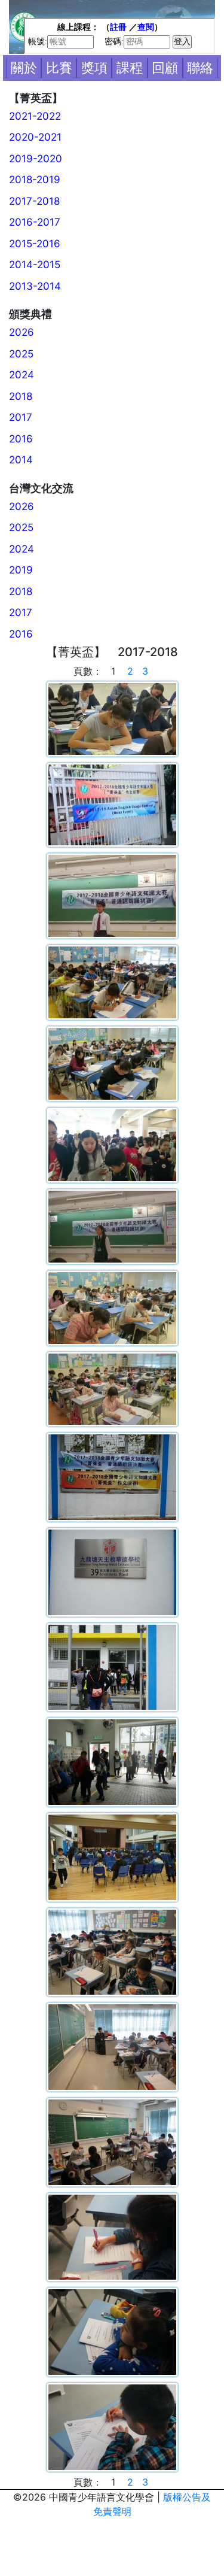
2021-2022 (35, 116)
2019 (21, 570)
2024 (22, 375)
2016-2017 (35, 222)
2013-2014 (35, 286)
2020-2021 (35, 137)
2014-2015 (35, 265)
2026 (22, 332)
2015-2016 (35, 244)
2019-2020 (36, 159)
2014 (21, 460)
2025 (21, 354)
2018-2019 (35, 180)
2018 (21, 396)
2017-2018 (34, 201)
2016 (21, 439)
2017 (21, 417)
